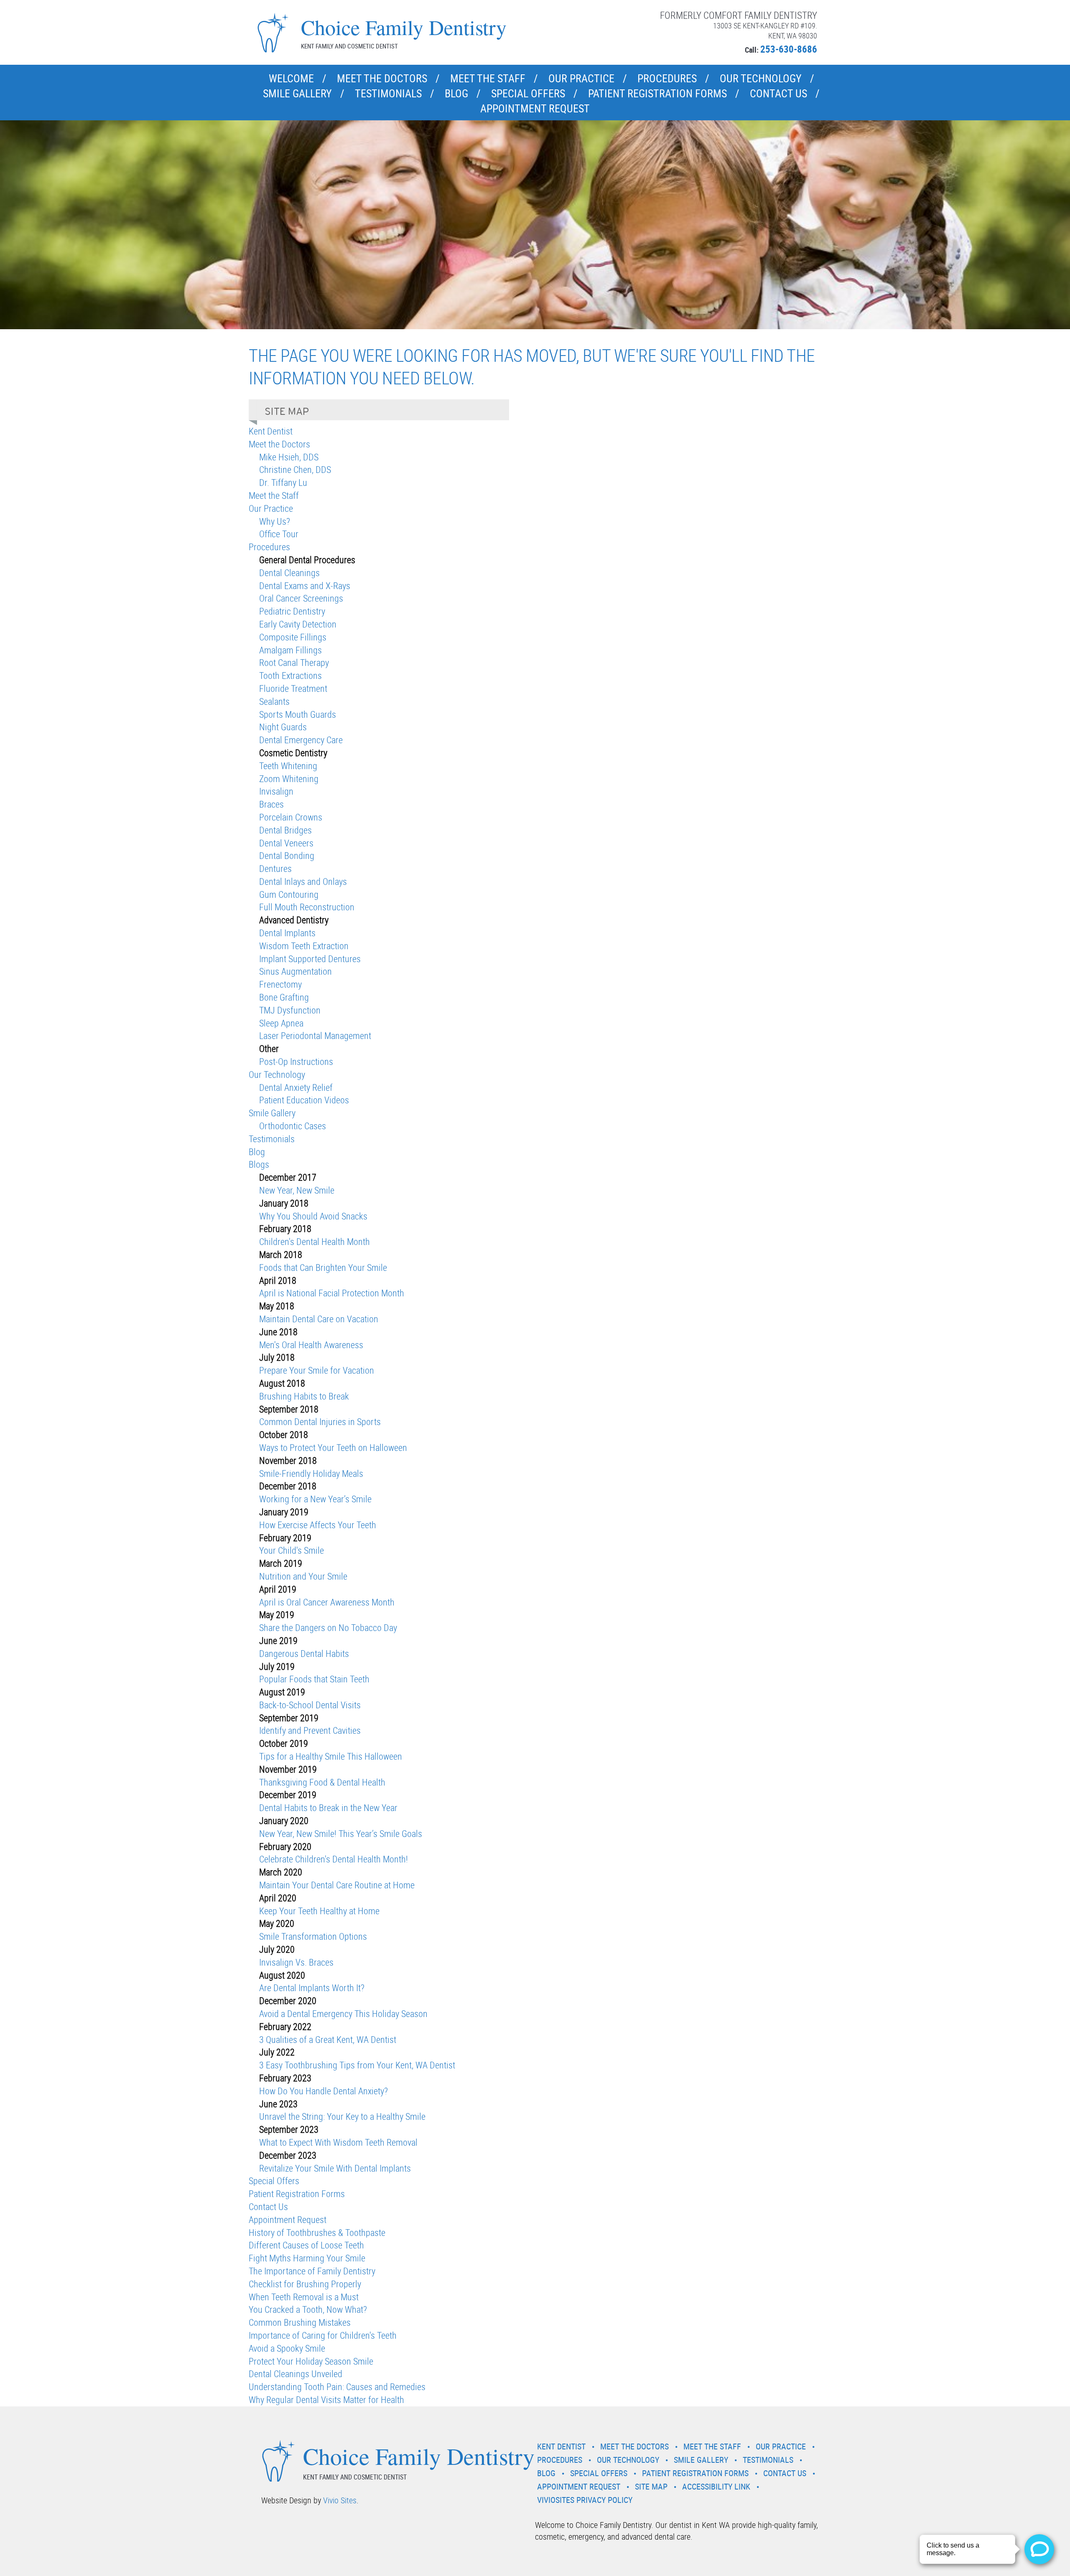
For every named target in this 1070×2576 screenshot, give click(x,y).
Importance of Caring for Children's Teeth (323, 2335)
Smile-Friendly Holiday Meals (311, 1473)
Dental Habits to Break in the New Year (328, 1808)
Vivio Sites (340, 2500)
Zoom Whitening (289, 779)
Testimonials (388, 93)
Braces (271, 804)
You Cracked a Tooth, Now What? (308, 2309)
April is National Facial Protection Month (332, 1293)
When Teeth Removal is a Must (304, 2297)
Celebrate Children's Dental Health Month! (334, 1859)
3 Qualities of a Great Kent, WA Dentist (328, 2039)
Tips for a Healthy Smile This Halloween (331, 1756)
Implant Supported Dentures (310, 959)
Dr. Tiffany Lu (283, 482)
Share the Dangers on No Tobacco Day (328, 1627)
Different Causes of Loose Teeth (306, 2245)
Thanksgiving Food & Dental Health (322, 1782)
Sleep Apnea (281, 1023)
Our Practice (581, 78)
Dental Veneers (286, 843)
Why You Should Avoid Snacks (313, 1216)
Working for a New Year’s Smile (315, 1499)
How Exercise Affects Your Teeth (318, 1525)
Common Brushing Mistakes (300, 2322)
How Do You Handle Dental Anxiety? (324, 2091)
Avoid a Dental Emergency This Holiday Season (343, 2013)
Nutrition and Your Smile (303, 1576)
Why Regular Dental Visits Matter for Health (326, 2399)
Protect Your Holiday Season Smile (311, 2361)
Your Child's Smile (292, 1550)
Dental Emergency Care (301, 740)
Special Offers (528, 93)
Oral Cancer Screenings (301, 598)
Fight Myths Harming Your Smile (307, 2258)
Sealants (274, 701)
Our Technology (761, 78)
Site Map (651, 2486)
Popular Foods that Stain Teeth (314, 1679)
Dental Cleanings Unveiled (296, 2374)
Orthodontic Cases (293, 1126)
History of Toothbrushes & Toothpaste (317, 2232)
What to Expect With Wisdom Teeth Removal (338, 2142)
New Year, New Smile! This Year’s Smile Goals (341, 1833)
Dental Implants (287, 933)
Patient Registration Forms (657, 93)
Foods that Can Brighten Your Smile (323, 1267)
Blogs (259, 1164)
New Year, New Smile (297, 1190)
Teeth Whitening (288, 766)
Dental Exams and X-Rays (305, 586)
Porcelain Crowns (291, 817)
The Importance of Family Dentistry (312, 2271)
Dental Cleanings (289, 573)
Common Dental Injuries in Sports (320, 1421)
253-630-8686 (789, 49)
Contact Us (778, 93)
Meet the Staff (488, 78)
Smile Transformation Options (313, 1936)
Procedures (667, 78)
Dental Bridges (285, 830)
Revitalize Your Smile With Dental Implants (335, 2168)
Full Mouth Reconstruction (307, 907)
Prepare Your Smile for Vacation (317, 1370)
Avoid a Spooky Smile (287, 2348)
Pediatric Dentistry (292, 611)
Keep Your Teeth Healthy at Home (319, 1911)
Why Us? (275, 521)
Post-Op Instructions (296, 1061)
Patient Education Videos (304, 1100)
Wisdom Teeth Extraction (304, 946)
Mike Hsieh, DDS (289, 457)
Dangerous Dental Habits (304, 1653)
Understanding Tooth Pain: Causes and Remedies (337, 2387)
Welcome (291, 78)
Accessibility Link (716, 2486)
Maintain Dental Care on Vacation (319, 1319)
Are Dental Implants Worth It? (312, 1988)
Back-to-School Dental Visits (310, 1705)
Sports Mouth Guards (298, 714)
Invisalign (276, 791)
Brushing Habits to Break (304, 1396)
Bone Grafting (284, 997)
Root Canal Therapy (294, 662)
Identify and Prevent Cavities (310, 1730)
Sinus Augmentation (296, 971)
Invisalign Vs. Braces (296, 1962)
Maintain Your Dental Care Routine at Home (337, 1885)
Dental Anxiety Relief (296, 1087)
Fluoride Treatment (293, 688)
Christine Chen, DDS (295, 469)
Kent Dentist (271, 431)
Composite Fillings (293, 637)
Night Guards (283, 727)
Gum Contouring (289, 894)
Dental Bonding (287, 855)
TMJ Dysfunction (290, 1010)
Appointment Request (535, 108)
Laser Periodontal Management (315, 1035)
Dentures (275, 868)
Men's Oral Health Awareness (311, 1345)
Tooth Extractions (290, 675)
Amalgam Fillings (290, 650)
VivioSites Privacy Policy (585, 2500)
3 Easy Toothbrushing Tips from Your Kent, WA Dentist (357, 2065)
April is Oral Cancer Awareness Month (327, 1602)
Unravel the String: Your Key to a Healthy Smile (342, 2116)
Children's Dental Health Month (315, 1241)
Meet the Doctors (382, 78)
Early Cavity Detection (298, 624)
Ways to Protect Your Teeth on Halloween (333, 1447)
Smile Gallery (297, 93)
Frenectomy (280, 984)
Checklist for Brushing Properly (305, 2284)
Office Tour (279, 534)
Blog (456, 93)
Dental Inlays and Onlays (303, 881)
